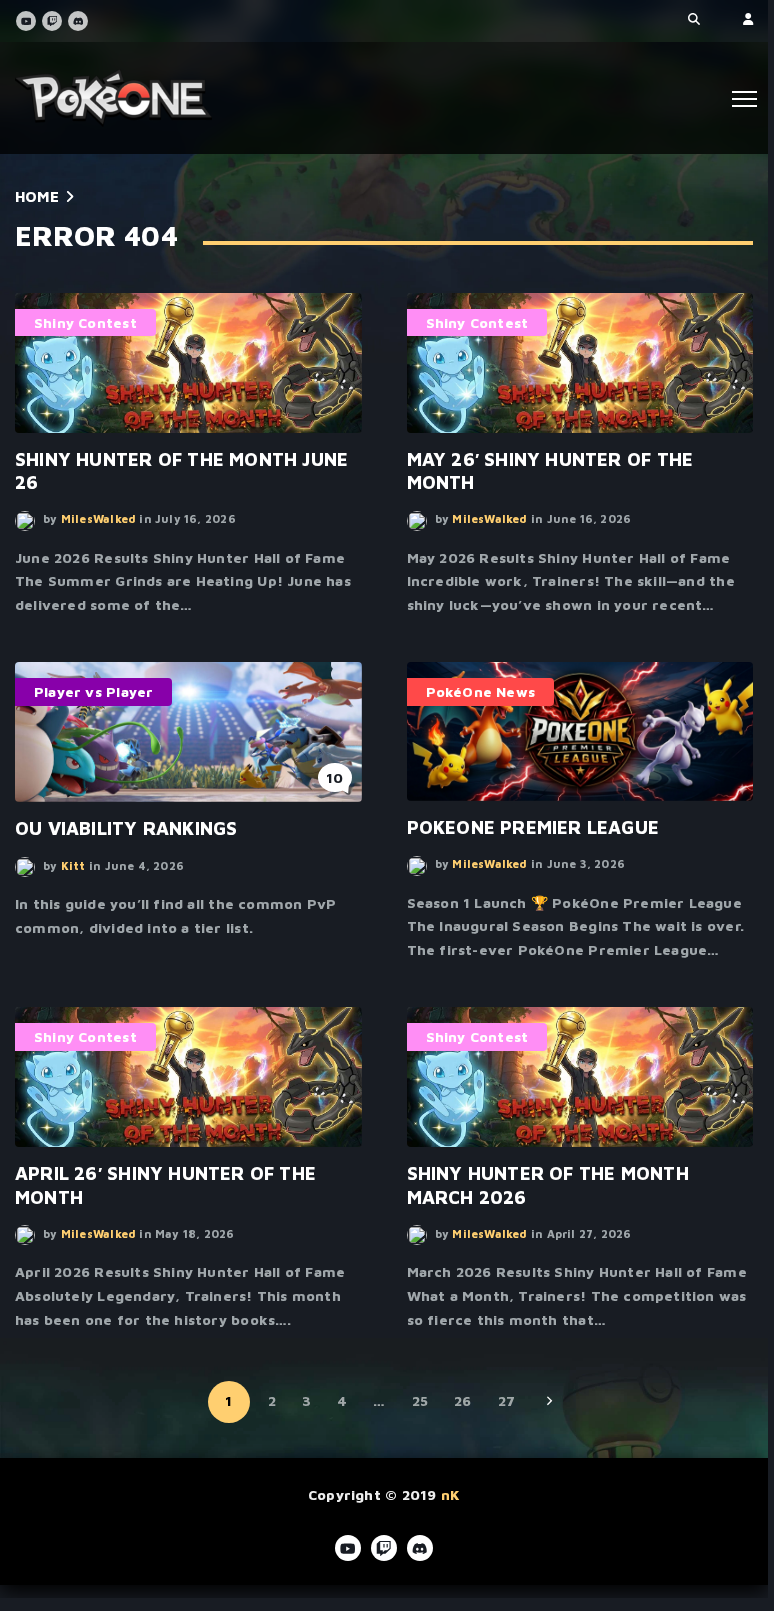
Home (37, 196)
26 (462, 1400)
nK (450, 1494)
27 (506, 1400)
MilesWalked (98, 518)
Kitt (73, 865)
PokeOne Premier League (533, 827)
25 (420, 1400)
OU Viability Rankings (126, 828)
